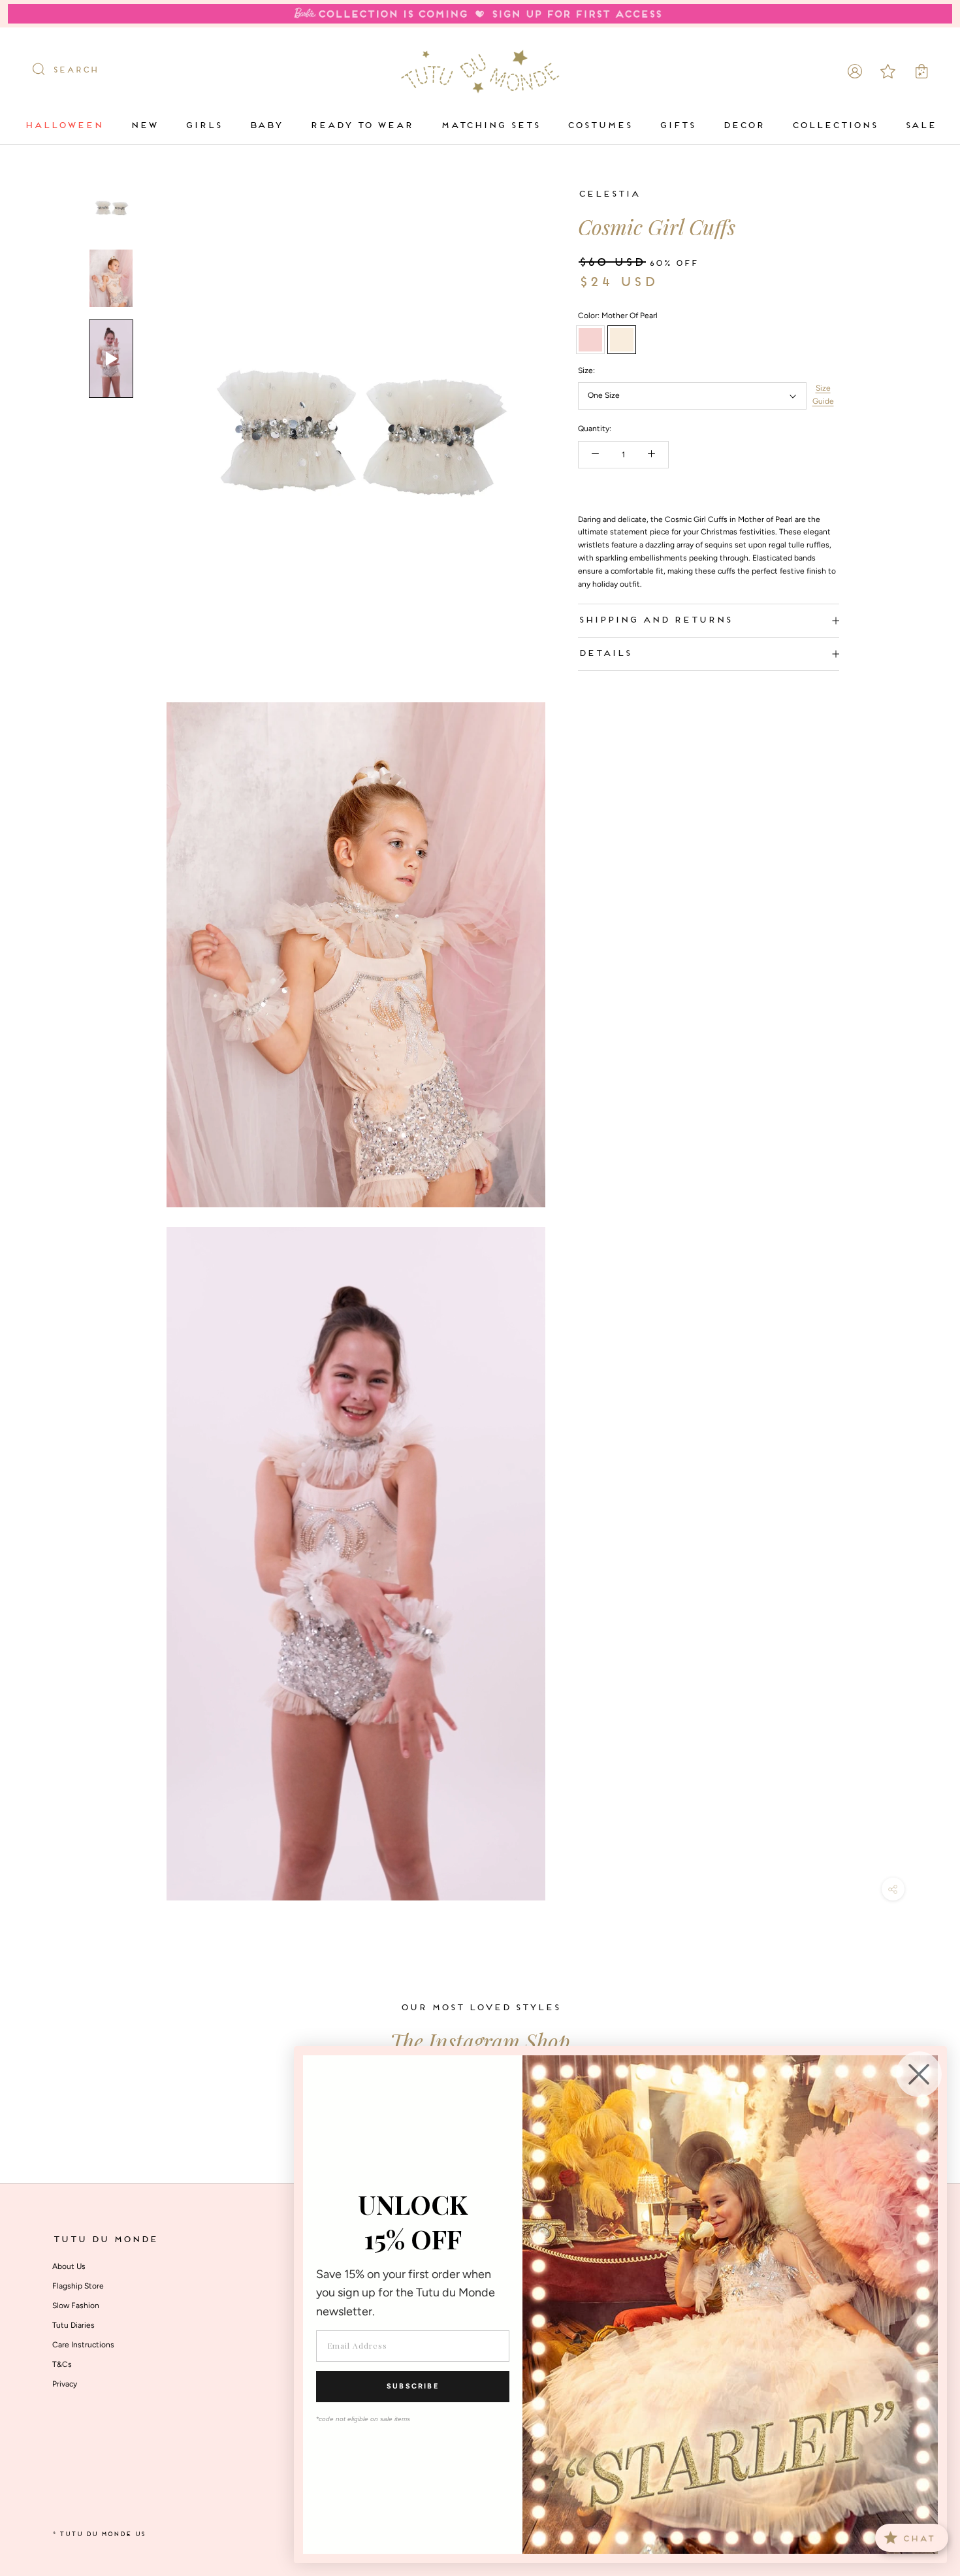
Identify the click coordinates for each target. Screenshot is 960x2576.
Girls (203, 126)
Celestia (609, 194)
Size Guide (823, 395)
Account (855, 71)
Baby (265, 126)
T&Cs (62, 2364)
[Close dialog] (919, 2074)
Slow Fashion (76, 2306)
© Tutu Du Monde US (99, 2535)
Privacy (65, 2384)
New (144, 126)
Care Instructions (83, 2345)
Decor (743, 126)
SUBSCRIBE (413, 2386)
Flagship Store (78, 2286)
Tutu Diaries (73, 2325)
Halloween (63, 126)
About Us (69, 2266)
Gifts (677, 126)
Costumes (599, 126)
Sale (920, 126)
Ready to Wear (361, 126)
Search (75, 71)
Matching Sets (490, 126)
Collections (834, 126)
